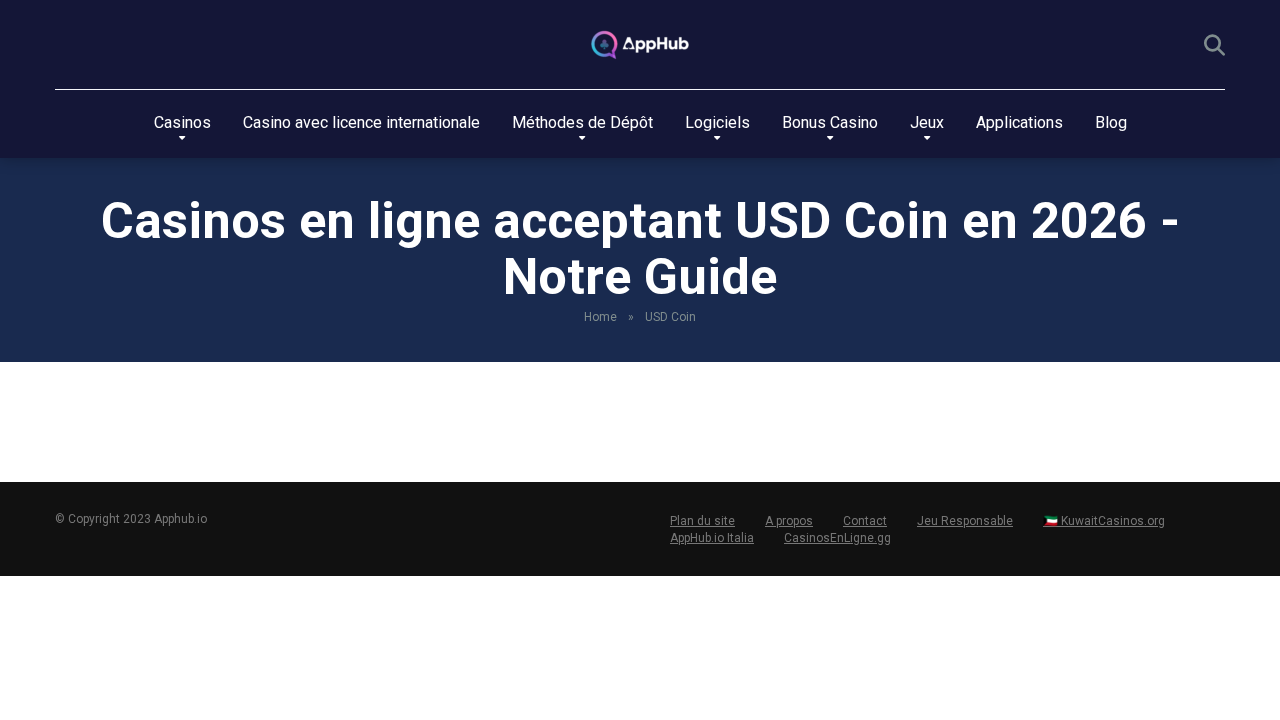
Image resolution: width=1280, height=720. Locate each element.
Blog (1111, 122)
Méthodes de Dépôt (582, 122)
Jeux (927, 122)
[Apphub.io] (640, 45)
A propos (789, 521)
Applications (1019, 122)
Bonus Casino (830, 122)
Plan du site (702, 521)
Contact (865, 521)
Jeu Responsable (965, 521)
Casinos (182, 122)
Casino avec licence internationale (361, 122)
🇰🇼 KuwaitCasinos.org (1104, 521)
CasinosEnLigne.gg (837, 538)
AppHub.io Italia (712, 538)
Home (600, 317)
